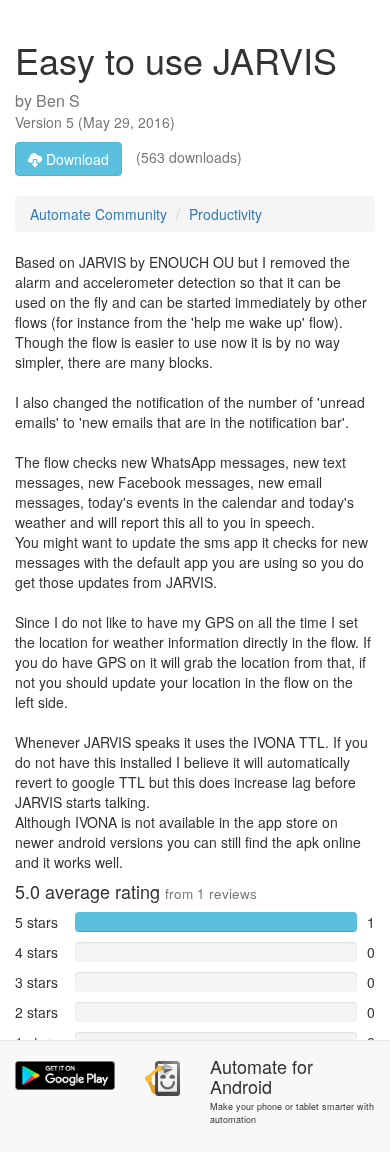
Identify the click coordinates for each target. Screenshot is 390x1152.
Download (75, 159)
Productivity (225, 214)
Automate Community (98, 214)
